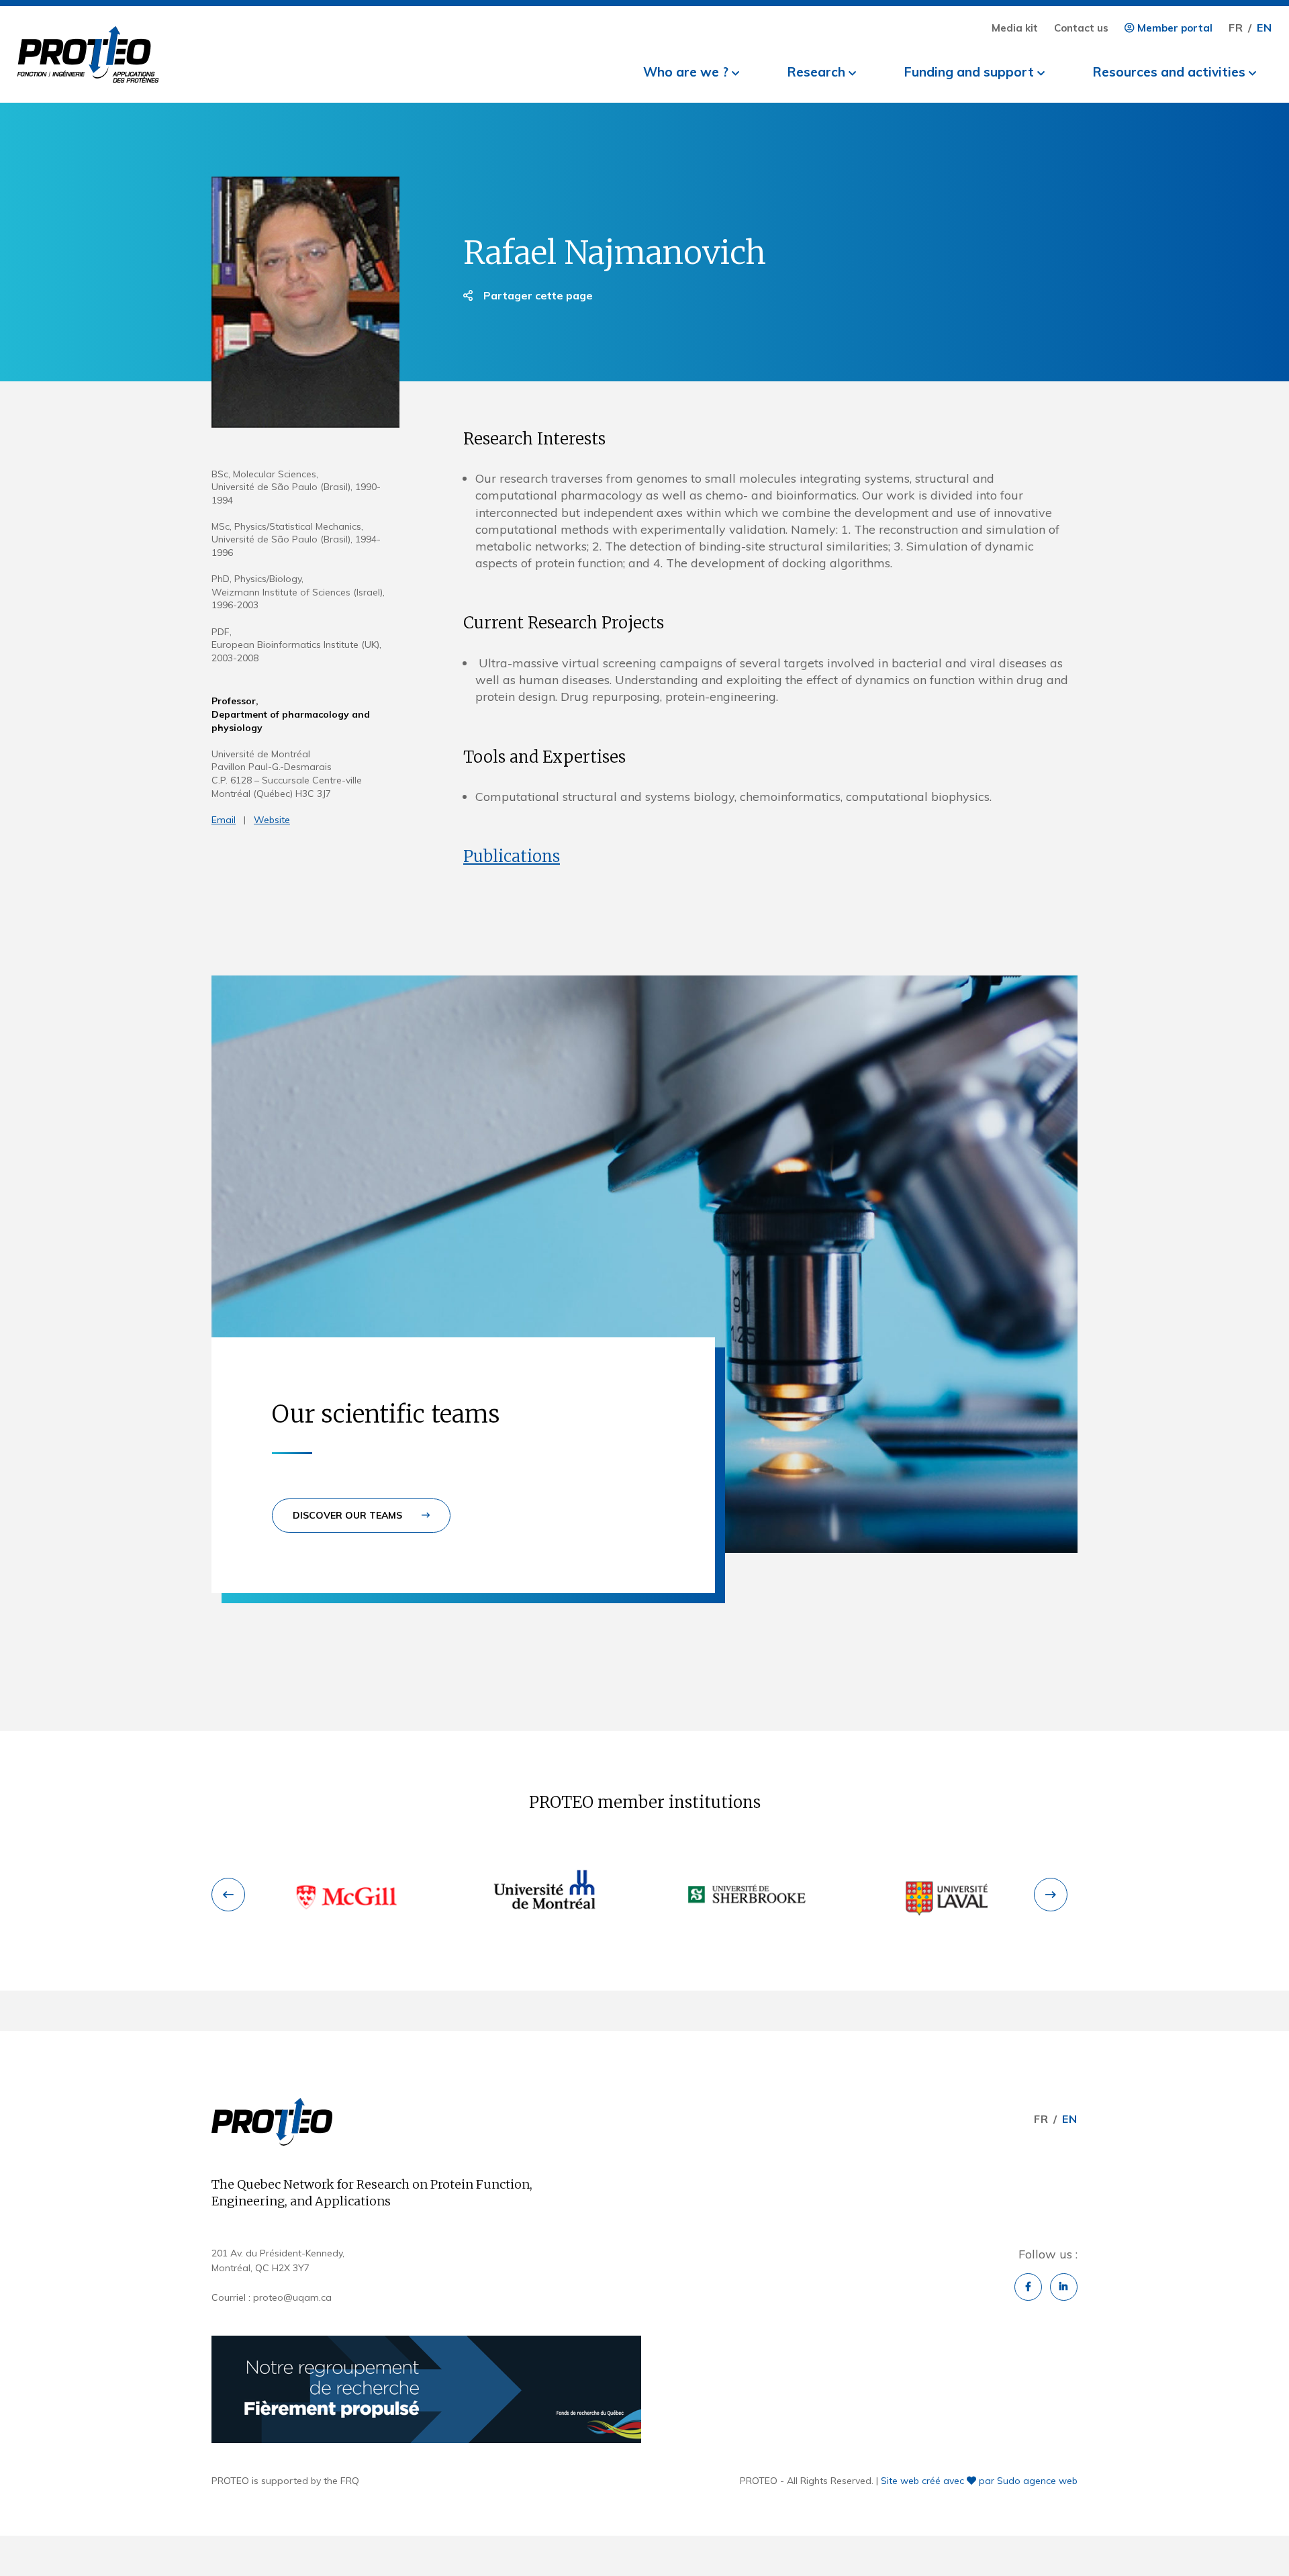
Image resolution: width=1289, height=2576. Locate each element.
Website (272, 820)
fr (1236, 28)
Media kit (1015, 28)
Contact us (1081, 28)
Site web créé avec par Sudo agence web (979, 2481)
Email (224, 820)
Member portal (1174, 28)
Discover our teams (349, 1515)
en (1264, 28)
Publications (512, 856)
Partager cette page (537, 295)
